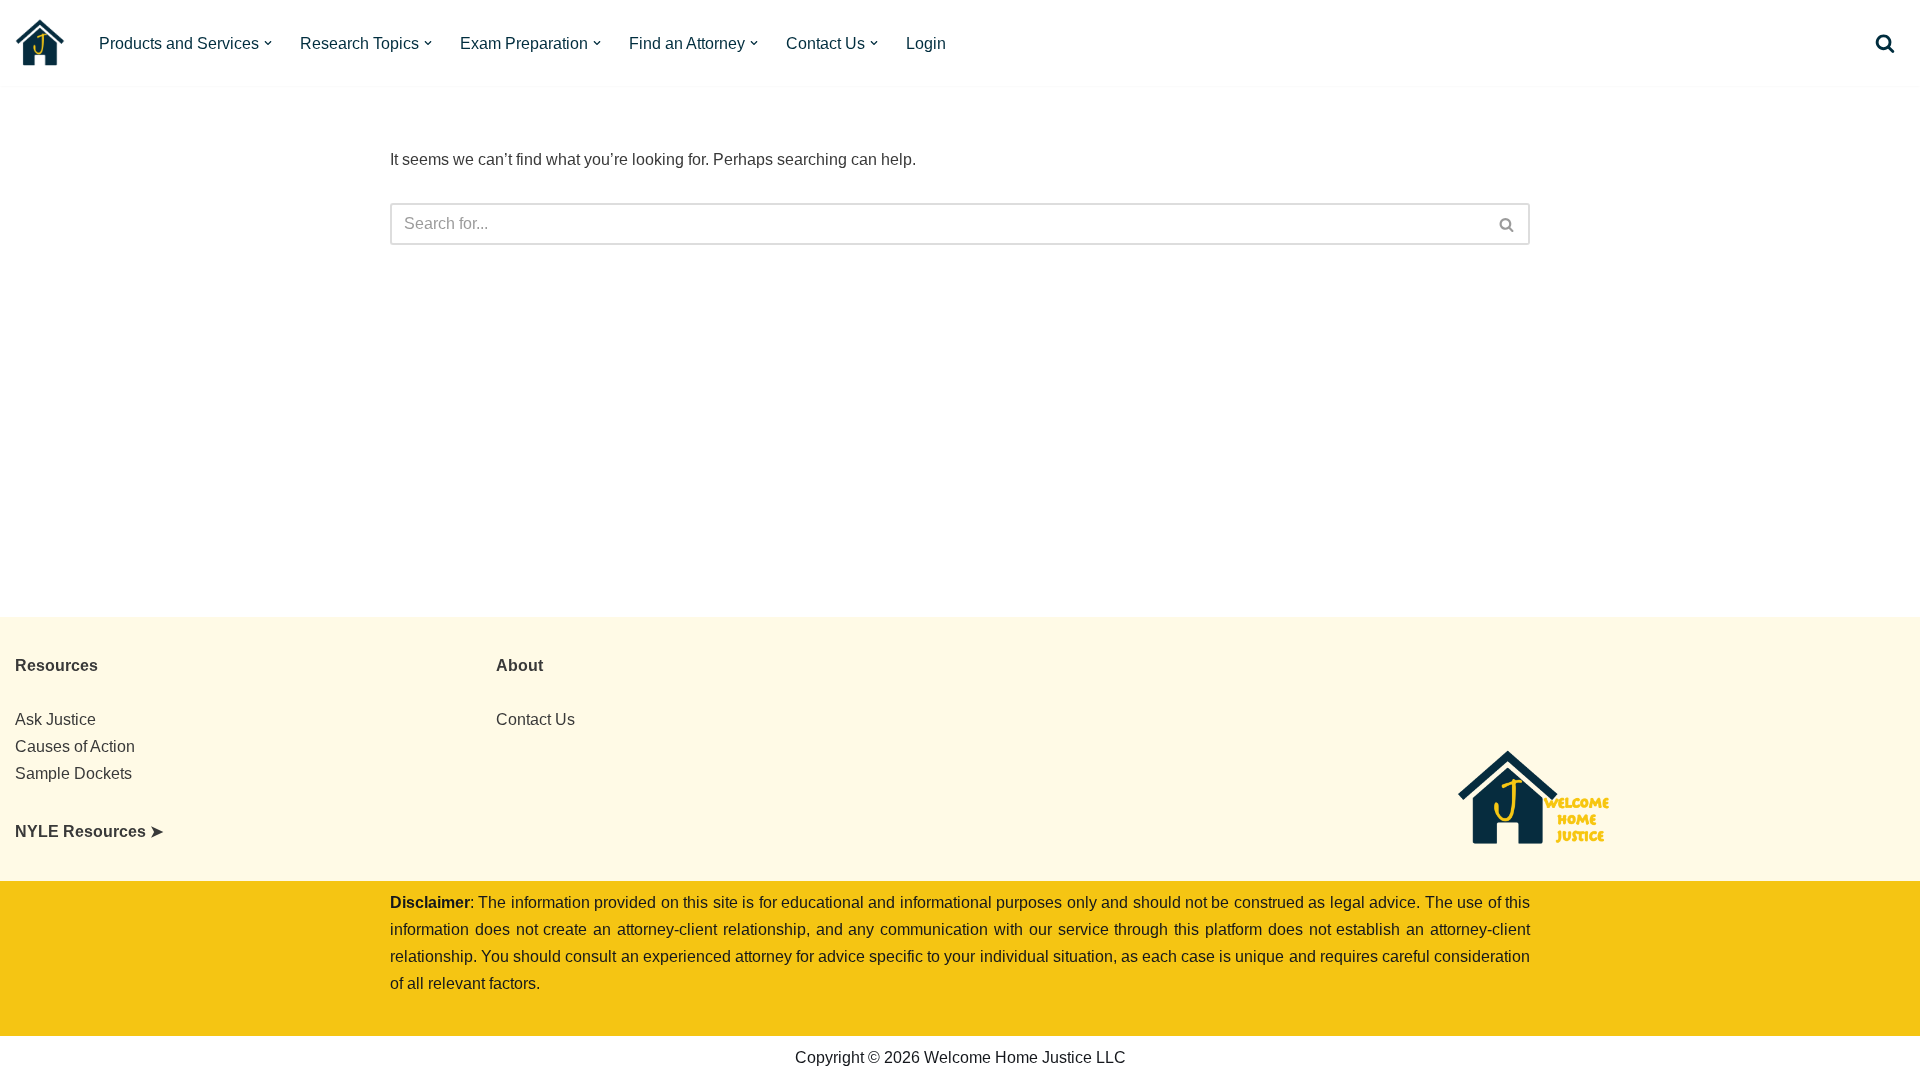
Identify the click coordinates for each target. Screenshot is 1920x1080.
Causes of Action (75, 746)
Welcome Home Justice (178, 1058)
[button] (268, 43)
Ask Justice (55, 719)
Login (926, 43)
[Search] (1885, 43)
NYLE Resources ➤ (89, 831)
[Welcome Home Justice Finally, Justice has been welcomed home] (40, 43)
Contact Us (535, 719)
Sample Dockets (73, 773)
